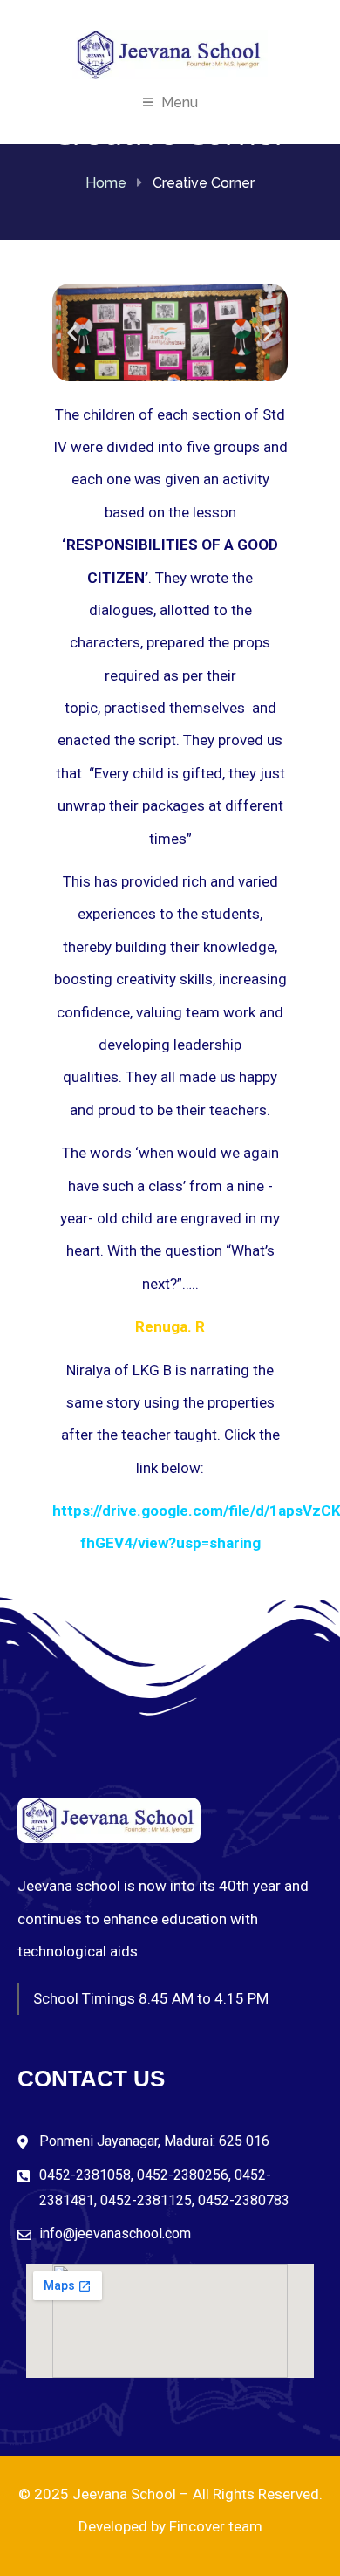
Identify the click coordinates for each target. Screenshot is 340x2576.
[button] (72, 332)
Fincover (197, 2526)
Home (106, 183)
